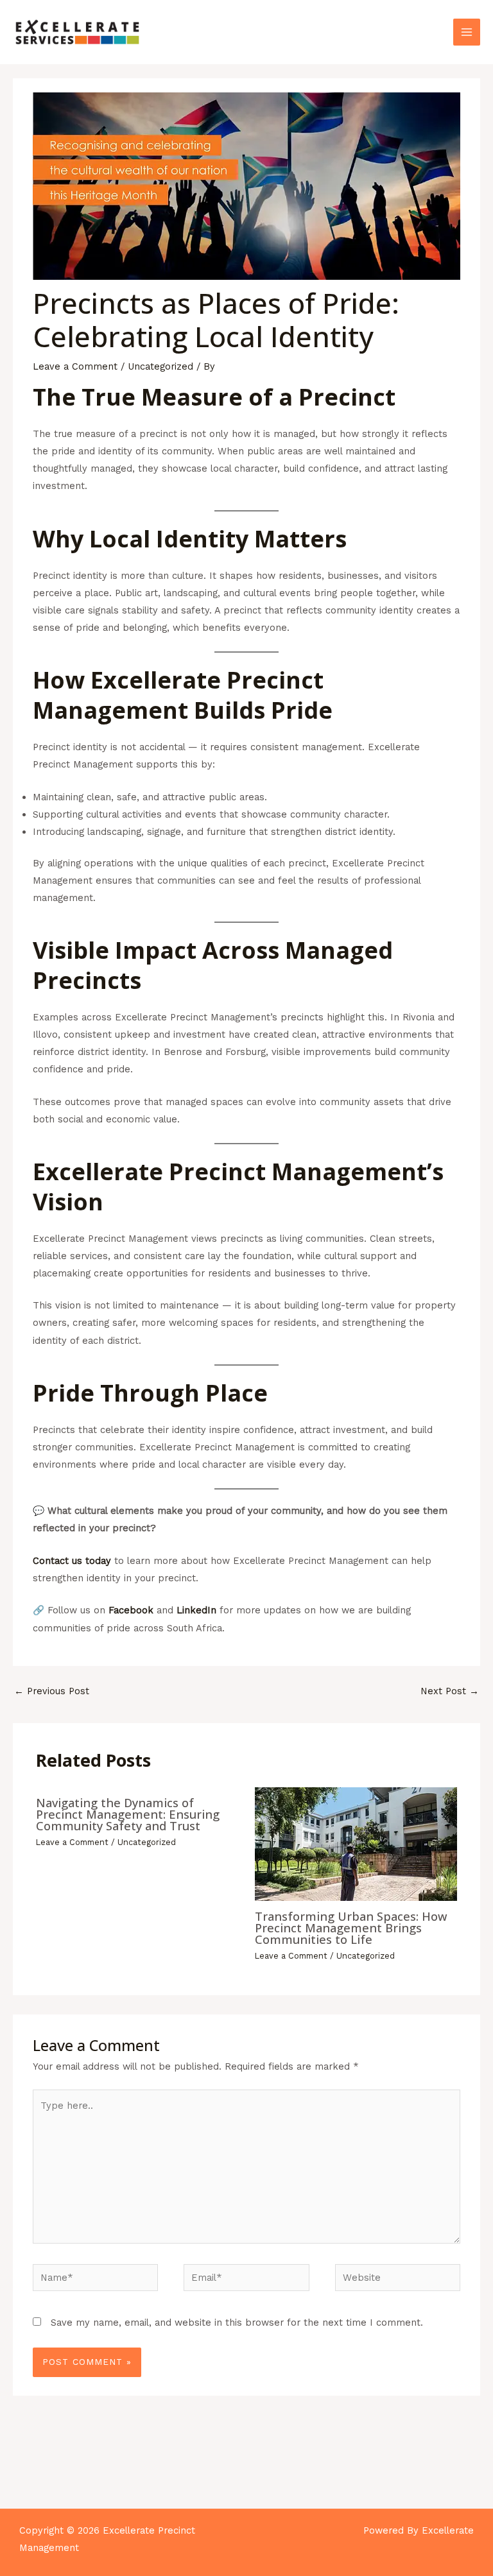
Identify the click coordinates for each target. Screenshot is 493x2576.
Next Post (450, 1691)
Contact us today (72, 1561)
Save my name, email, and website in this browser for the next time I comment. (237, 2323)
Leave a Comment (75, 366)
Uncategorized (160, 366)
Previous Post (52, 1691)
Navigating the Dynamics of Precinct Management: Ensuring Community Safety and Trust (128, 1814)
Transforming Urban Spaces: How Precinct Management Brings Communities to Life (351, 1928)
